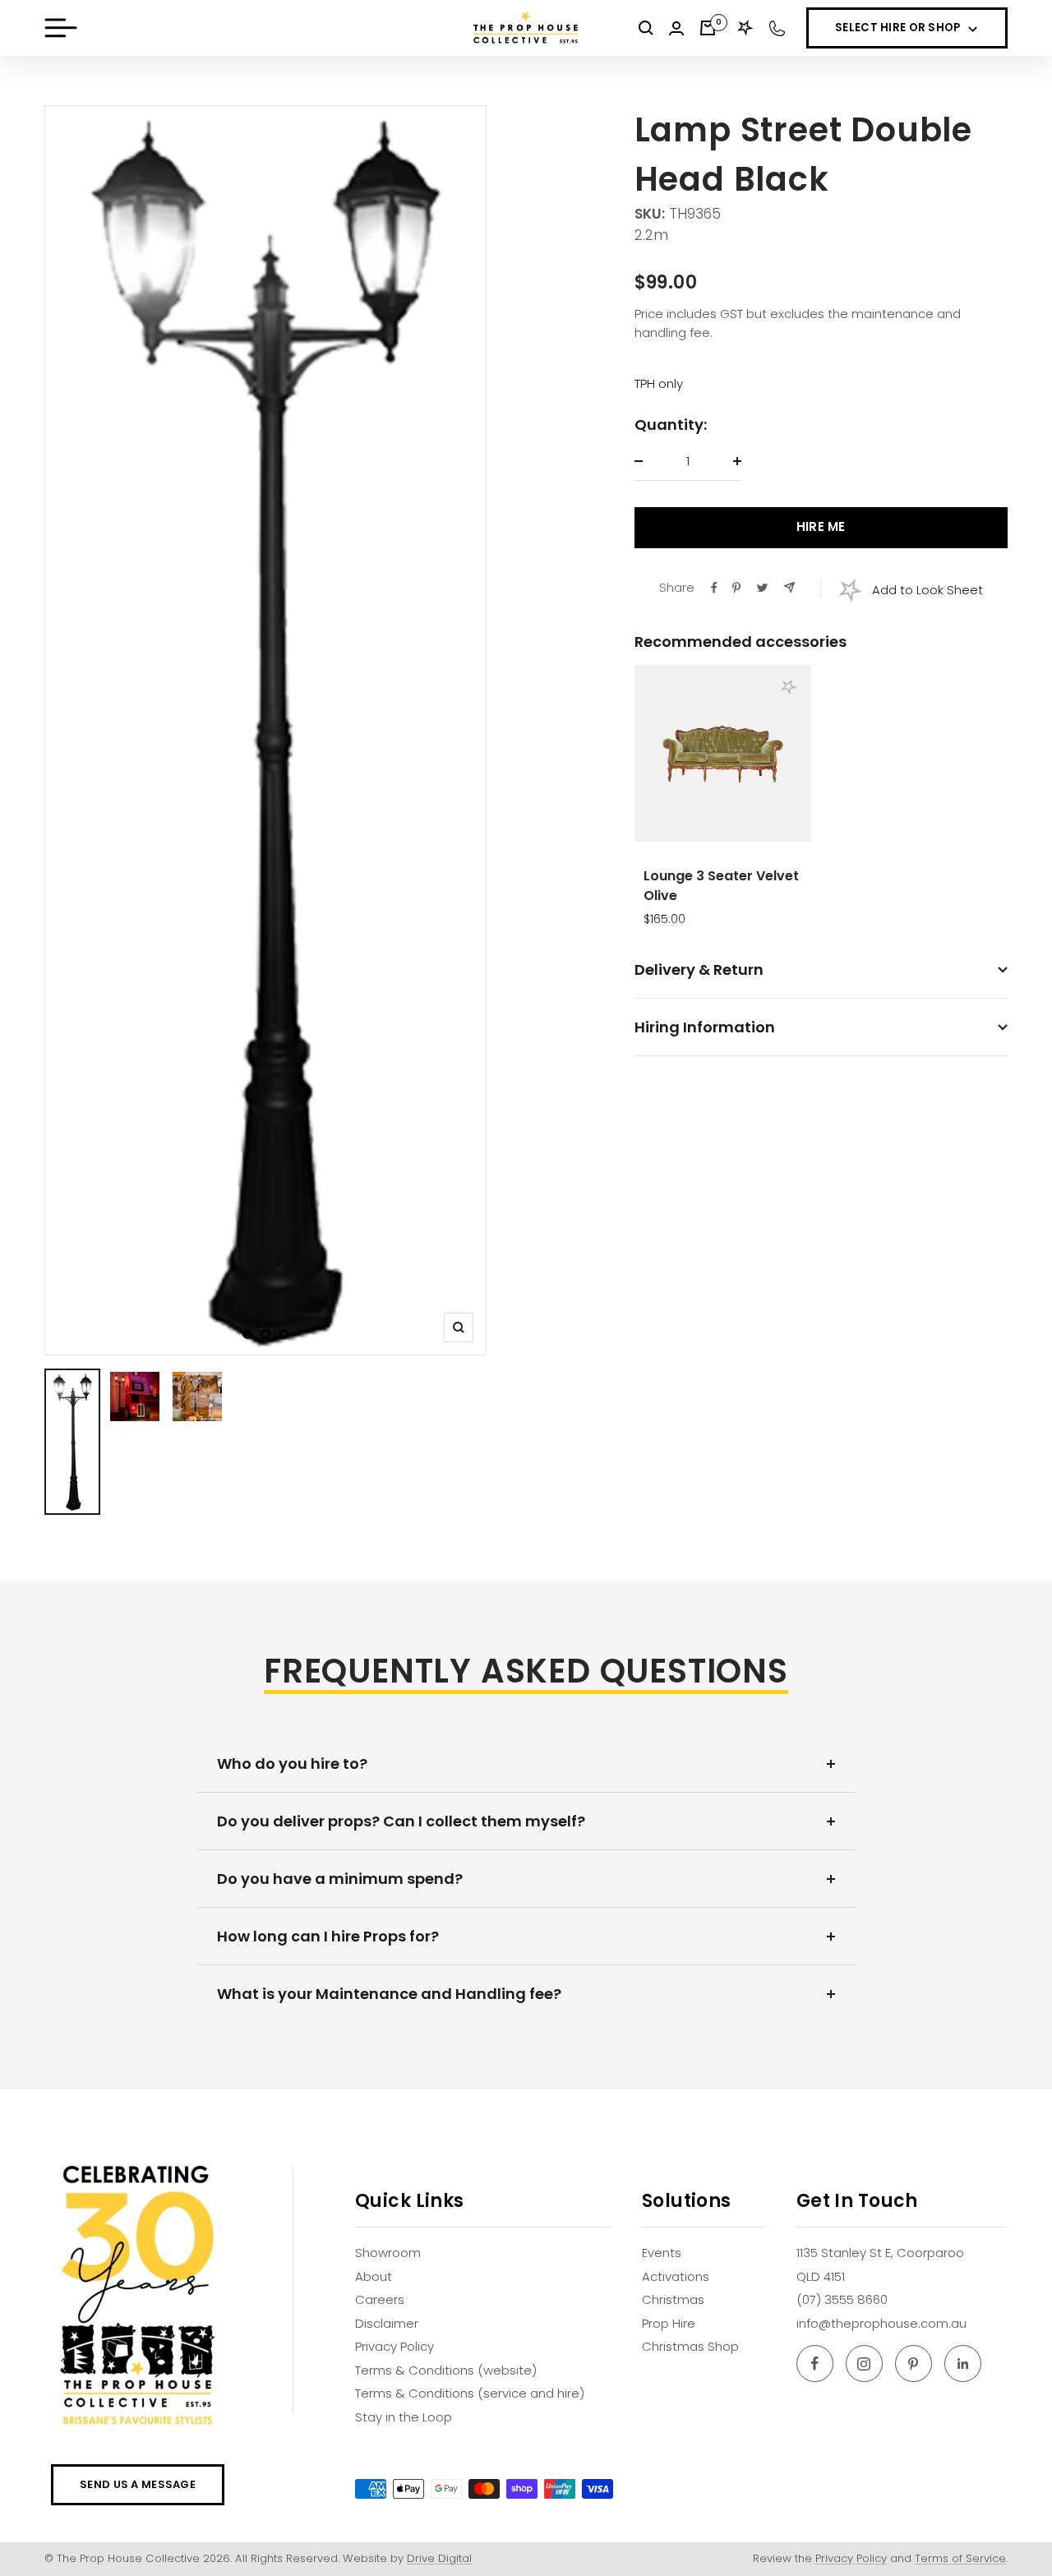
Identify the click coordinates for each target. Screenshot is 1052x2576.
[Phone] (777, 28)
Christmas (673, 2299)
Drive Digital (439, 2558)
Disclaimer (387, 2323)
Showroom (388, 2253)
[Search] (646, 28)
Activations (676, 2276)
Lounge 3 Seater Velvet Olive (721, 886)
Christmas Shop (690, 2346)
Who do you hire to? (292, 1763)
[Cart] (708, 28)
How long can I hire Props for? (328, 1936)
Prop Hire (669, 2323)
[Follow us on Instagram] (864, 2364)
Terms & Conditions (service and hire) (470, 2393)
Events (662, 2253)
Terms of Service (960, 2558)
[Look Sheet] (745, 28)
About (374, 2276)
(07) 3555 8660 (842, 2299)
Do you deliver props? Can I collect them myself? (401, 1821)
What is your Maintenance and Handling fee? (389, 1994)
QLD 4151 (821, 2276)
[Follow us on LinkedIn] (963, 2364)
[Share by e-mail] (789, 587)
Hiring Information (705, 1027)
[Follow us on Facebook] (815, 2364)
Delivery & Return (699, 969)
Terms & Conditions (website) (446, 2370)
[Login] (676, 28)
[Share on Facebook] (714, 588)
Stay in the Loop (404, 2417)
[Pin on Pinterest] (736, 588)
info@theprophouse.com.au (881, 2323)
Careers (380, 2299)
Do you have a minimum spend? (340, 1879)
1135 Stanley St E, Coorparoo (880, 2253)
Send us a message (138, 2484)
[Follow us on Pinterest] (914, 2364)
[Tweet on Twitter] (762, 588)
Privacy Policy (394, 2346)
